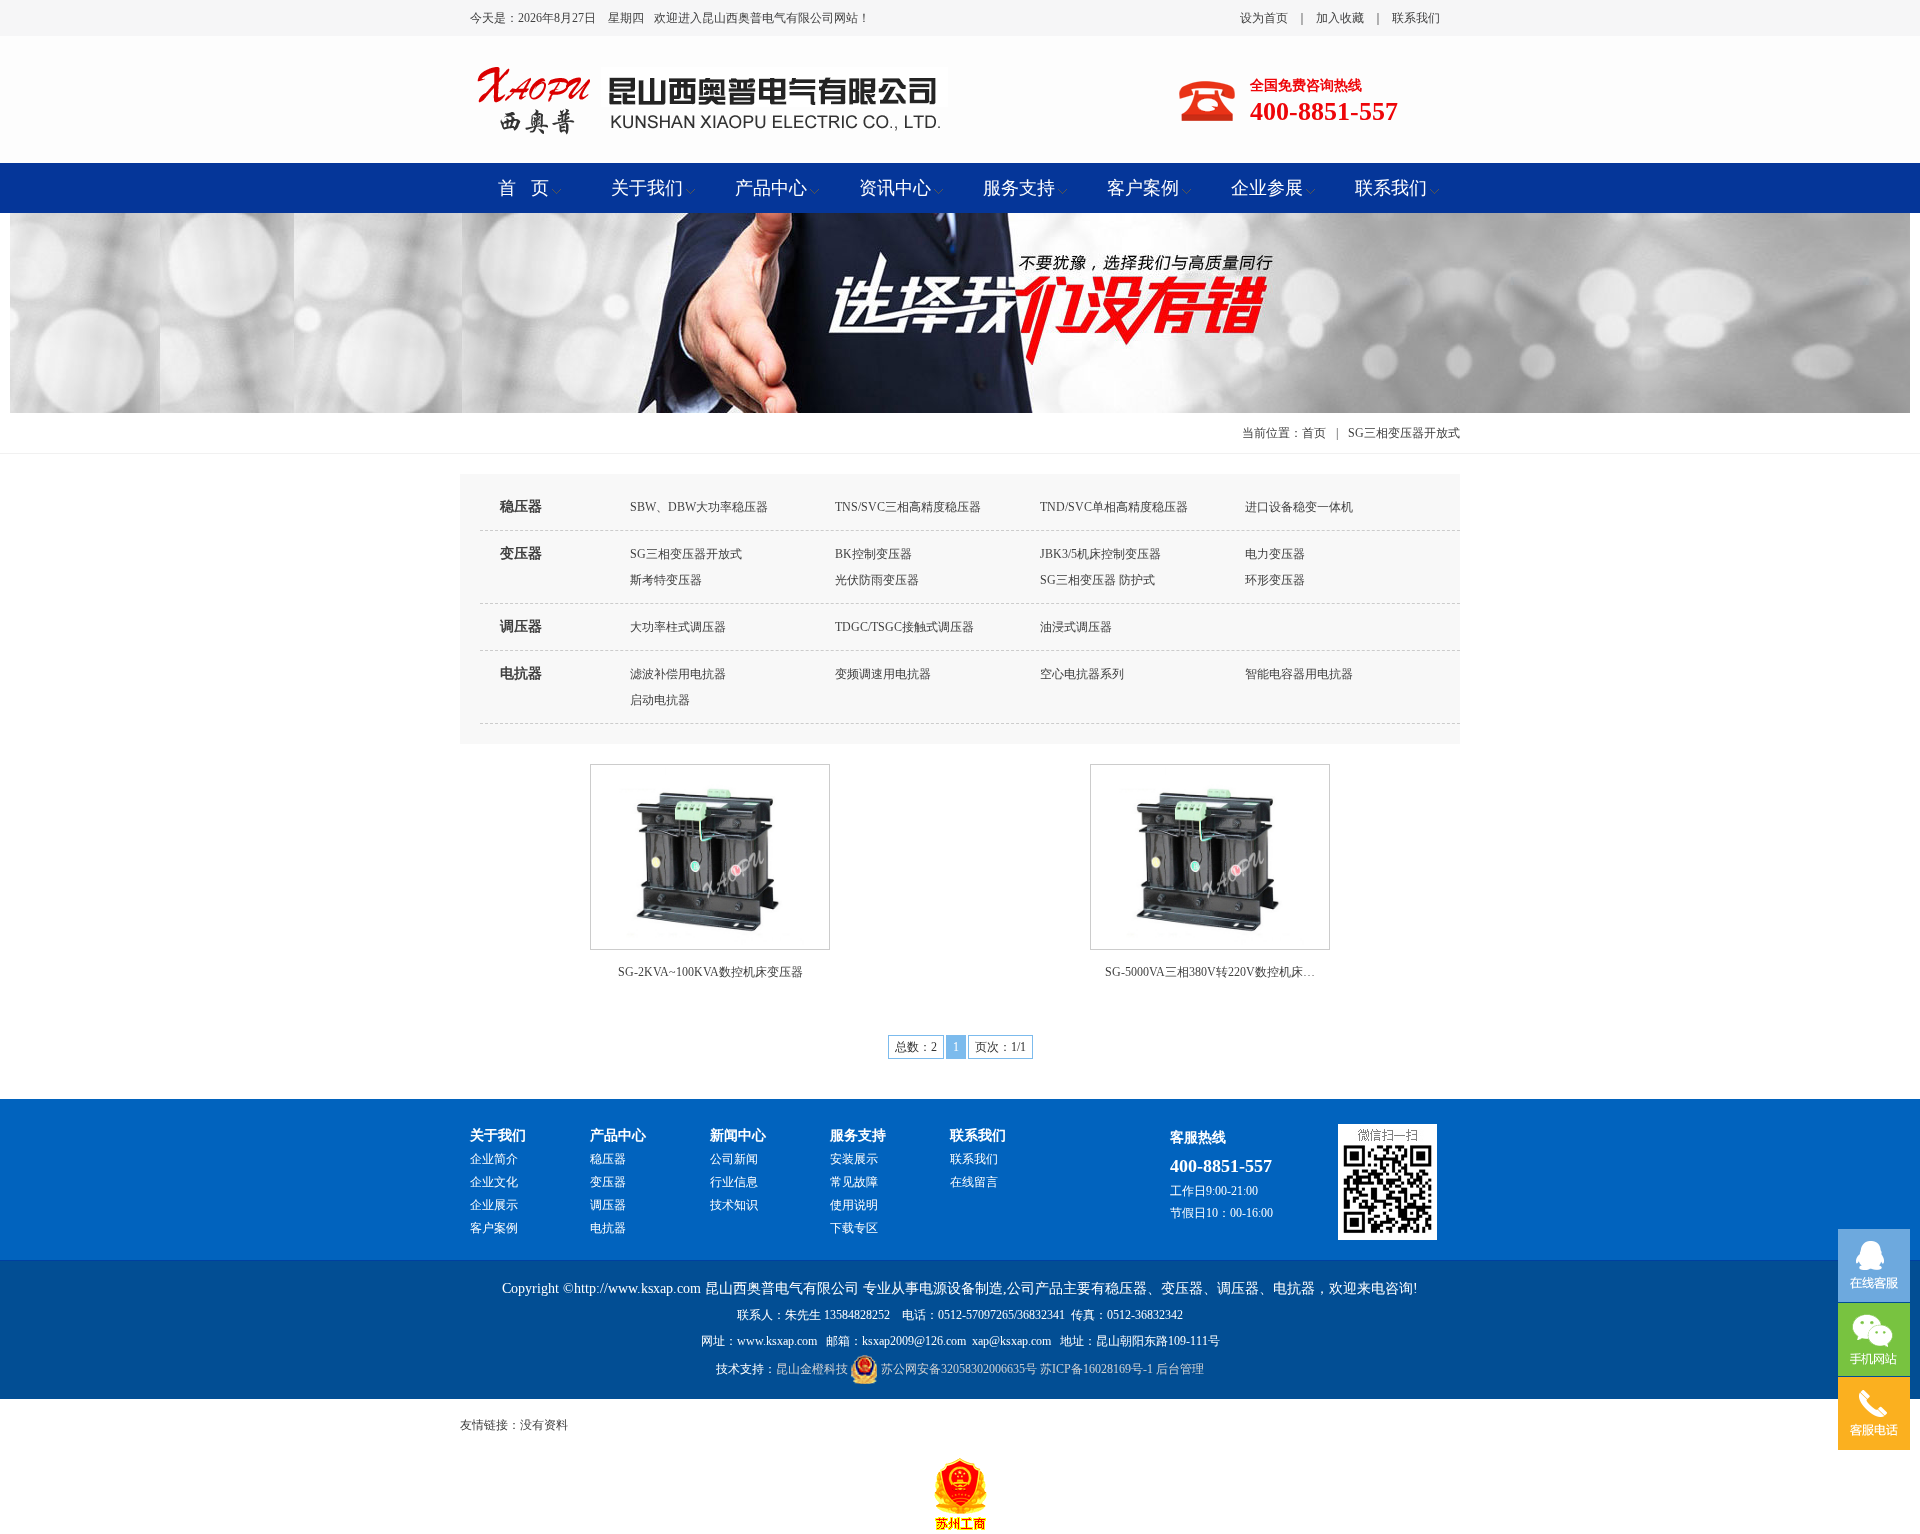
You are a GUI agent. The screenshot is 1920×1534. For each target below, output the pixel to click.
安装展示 (854, 1159)
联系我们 (1416, 18)
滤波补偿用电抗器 (678, 674)
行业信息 (734, 1182)
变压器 (521, 553)
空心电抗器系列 (1082, 674)
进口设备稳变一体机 (1299, 507)
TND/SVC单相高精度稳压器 (1114, 507)
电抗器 (521, 673)
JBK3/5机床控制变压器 (1100, 554)
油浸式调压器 (1076, 627)
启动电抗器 (660, 700)
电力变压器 (1275, 554)
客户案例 (494, 1228)
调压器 (521, 626)
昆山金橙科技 (812, 1369)
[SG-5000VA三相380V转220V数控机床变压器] (1210, 856)
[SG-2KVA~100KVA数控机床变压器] (710, 856)
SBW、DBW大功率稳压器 (699, 507)
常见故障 (854, 1182)
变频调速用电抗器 (883, 674)
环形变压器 (1275, 580)
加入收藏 (1340, 18)
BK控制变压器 (873, 554)
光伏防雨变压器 (877, 580)
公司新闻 (734, 1159)
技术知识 (734, 1205)
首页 (1314, 433)
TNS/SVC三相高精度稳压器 (908, 507)
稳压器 (521, 506)
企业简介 (494, 1159)
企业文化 (494, 1182)
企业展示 (494, 1205)
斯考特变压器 (666, 580)
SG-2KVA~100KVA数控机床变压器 (710, 972)
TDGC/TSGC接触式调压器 (904, 627)
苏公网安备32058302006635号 (959, 1369)
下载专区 (854, 1228)
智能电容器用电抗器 (1299, 674)
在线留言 (974, 1182)
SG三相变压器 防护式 (1097, 580)
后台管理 (1180, 1369)
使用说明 (854, 1205)
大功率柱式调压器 (678, 627)
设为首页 (1264, 18)
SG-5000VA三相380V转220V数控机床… (1210, 972)
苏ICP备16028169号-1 (1096, 1369)
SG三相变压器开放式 (686, 554)
